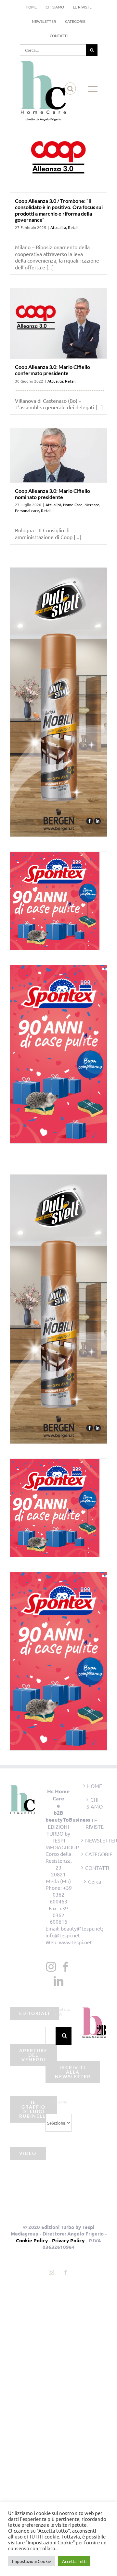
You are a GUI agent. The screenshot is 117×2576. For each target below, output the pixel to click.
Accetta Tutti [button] (74, 2561)
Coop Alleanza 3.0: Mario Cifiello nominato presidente (52, 494)
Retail (73, 227)
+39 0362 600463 (61, 1894)
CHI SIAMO (95, 1803)
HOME (95, 1786)
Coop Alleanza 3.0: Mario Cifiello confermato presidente (52, 370)
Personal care (27, 510)
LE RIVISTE (95, 1823)
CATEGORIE (95, 1854)
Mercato (92, 505)
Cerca (95, 1881)
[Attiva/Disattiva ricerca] (70, 89)
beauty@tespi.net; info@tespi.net (74, 1932)
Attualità (58, 227)
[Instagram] (51, 1967)
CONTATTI (95, 1868)
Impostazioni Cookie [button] (32, 2561)
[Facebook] (66, 1967)
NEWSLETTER (95, 1840)
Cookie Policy (32, 2240)
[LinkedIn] (58, 1981)
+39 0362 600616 (59, 1915)
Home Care (73, 505)
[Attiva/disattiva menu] (93, 89)
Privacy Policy (68, 2240)
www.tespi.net (75, 1942)
